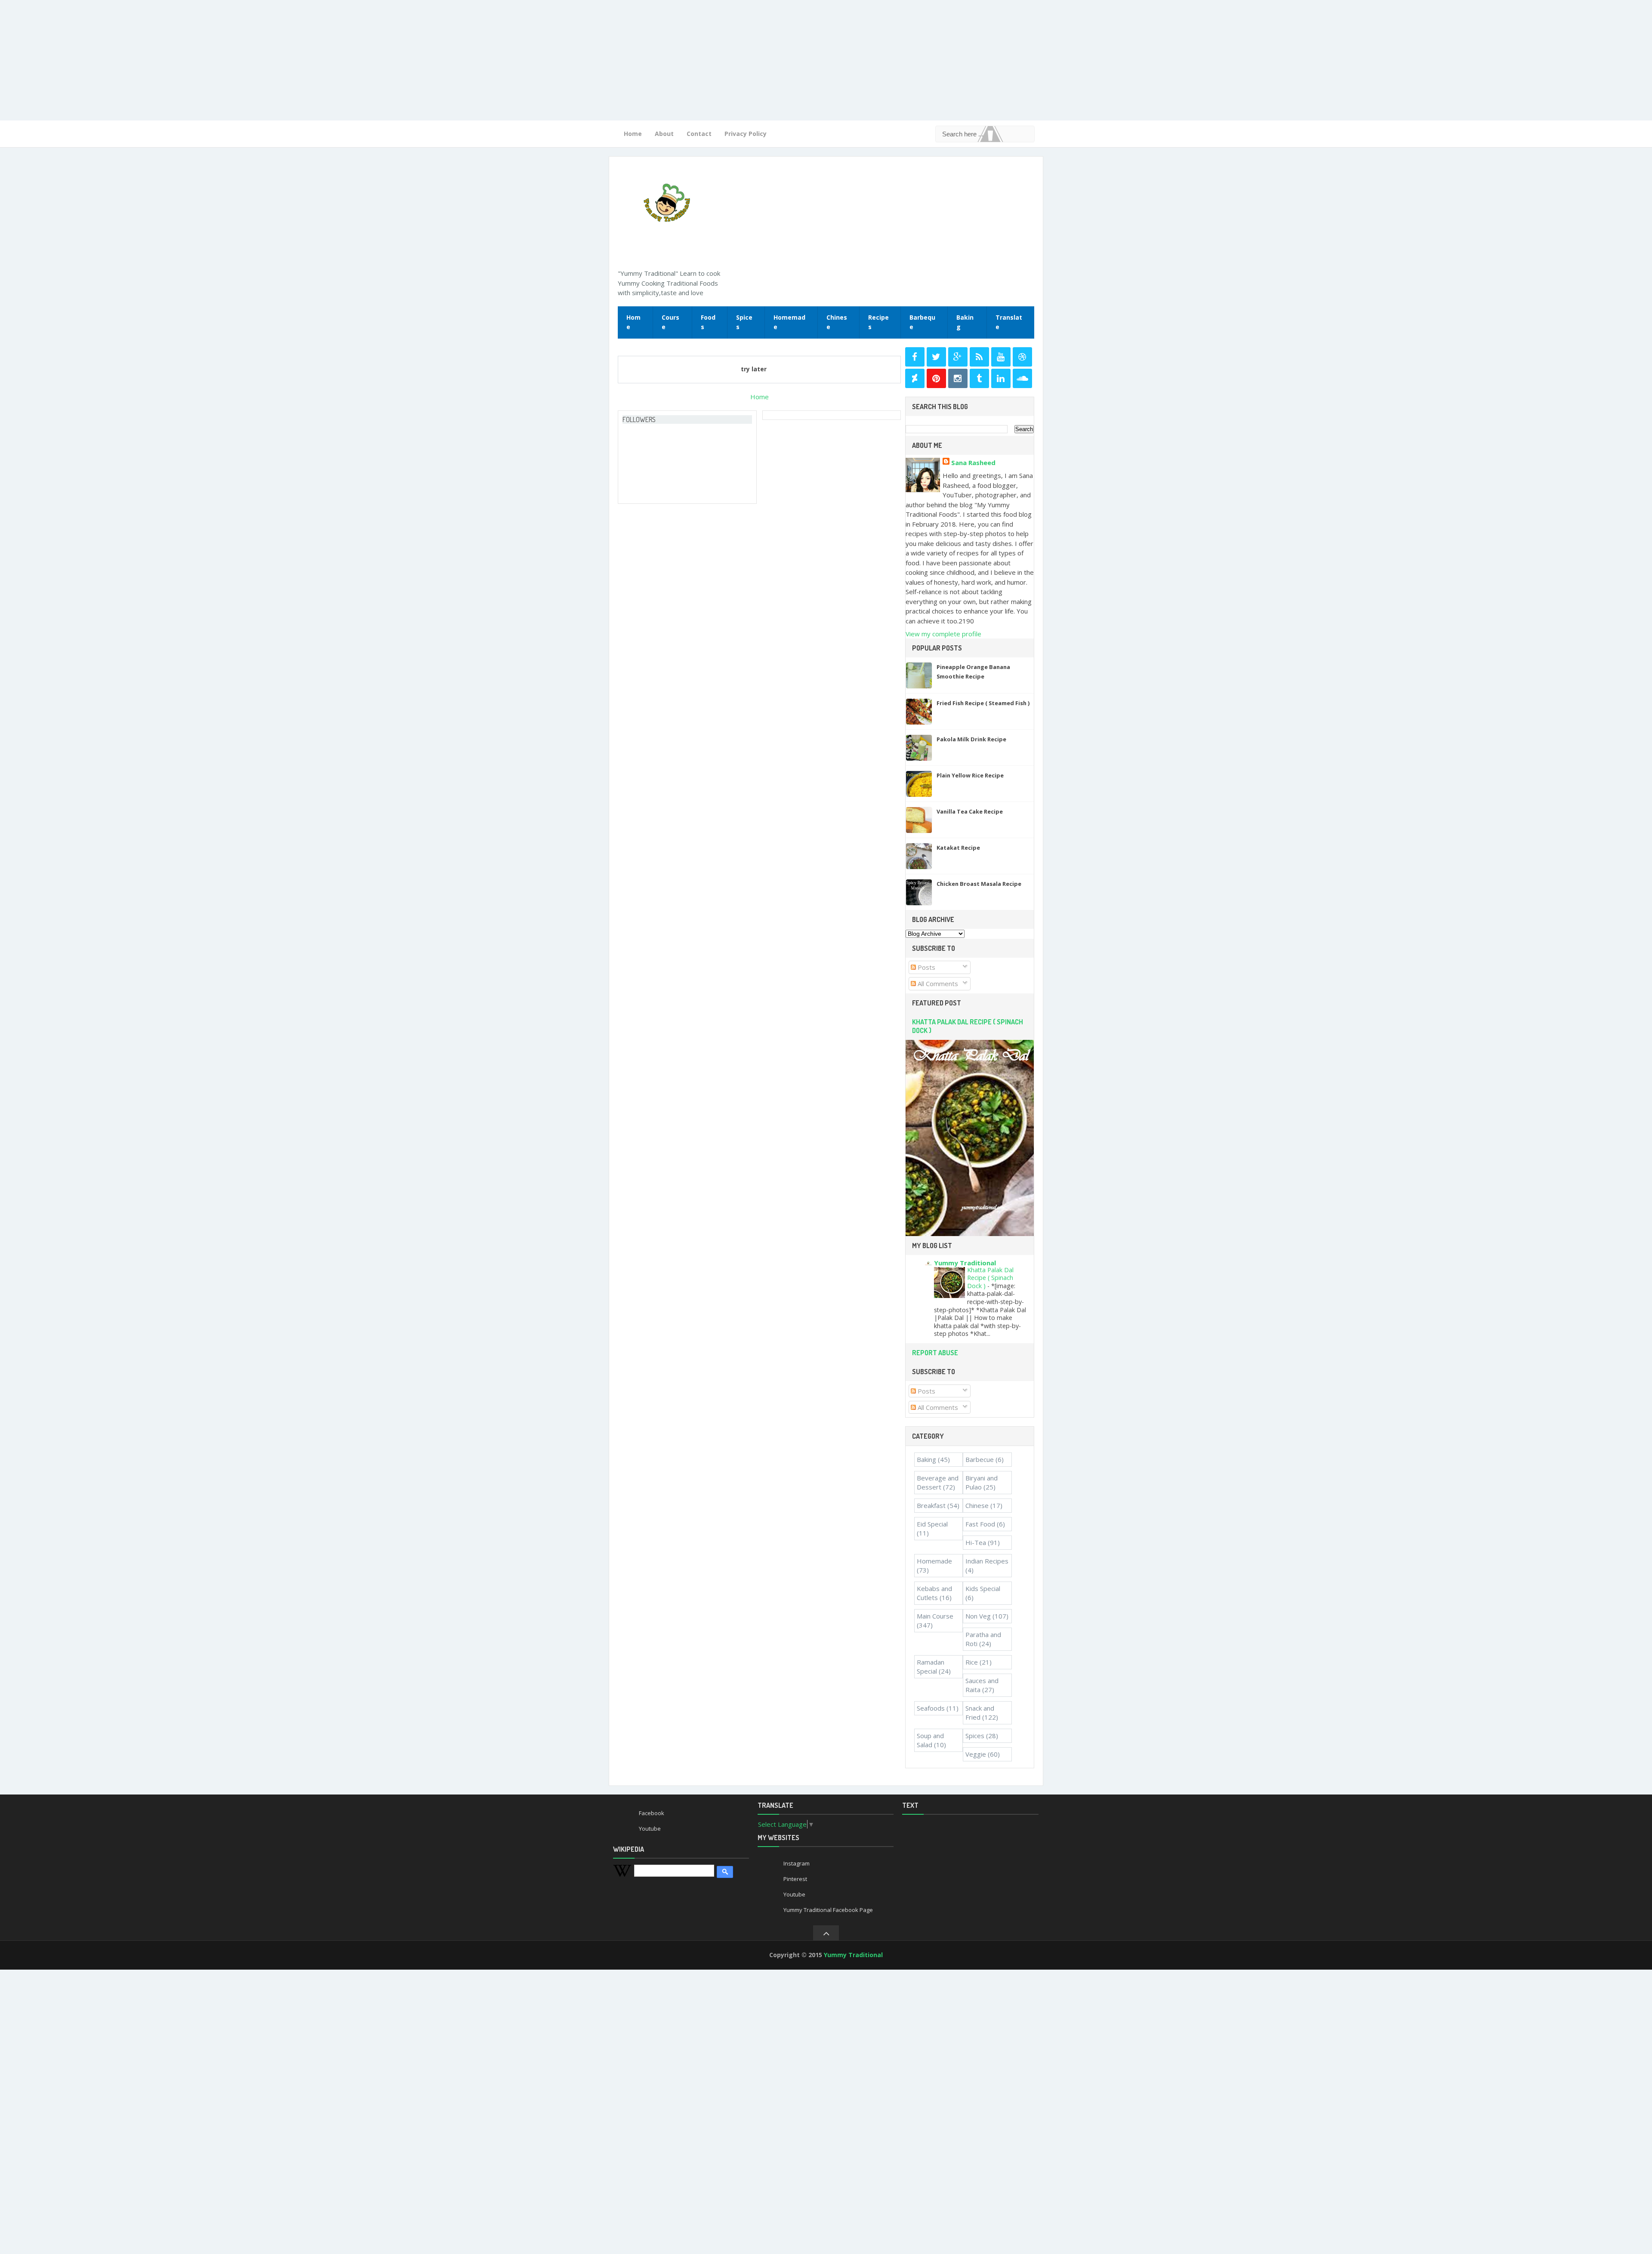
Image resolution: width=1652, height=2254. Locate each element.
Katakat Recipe (958, 848)
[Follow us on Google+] (958, 357)
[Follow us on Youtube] (1001, 357)
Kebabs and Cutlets (934, 1593)
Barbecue (980, 1459)
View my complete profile (943, 634)
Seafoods (931, 1708)
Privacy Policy (746, 134)
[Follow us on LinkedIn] (1001, 378)
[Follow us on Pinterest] (936, 378)
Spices (744, 322)
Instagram (797, 1863)
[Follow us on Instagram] (958, 378)
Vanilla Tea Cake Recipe (970, 811)
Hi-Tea (976, 1542)
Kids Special (983, 1588)
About (664, 134)
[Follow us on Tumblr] (979, 378)
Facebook (652, 1813)
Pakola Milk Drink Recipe (971, 739)
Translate (1009, 322)
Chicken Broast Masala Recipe (979, 884)
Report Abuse (935, 1353)
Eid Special (932, 1524)
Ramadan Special (931, 1667)
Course (670, 322)
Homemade (789, 322)
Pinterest (795, 1879)
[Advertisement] (258, 60)
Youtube (650, 1828)
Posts (926, 967)
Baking (965, 322)
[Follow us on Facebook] (915, 357)
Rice (972, 1662)
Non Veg (978, 1616)
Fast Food (980, 1524)
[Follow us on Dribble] (1022, 357)
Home (633, 134)
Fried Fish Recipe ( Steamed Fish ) (983, 703)
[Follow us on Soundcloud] (1022, 378)
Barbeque (922, 322)
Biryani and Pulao (982, 1482)
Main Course (935, 1616)
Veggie (976, 1754)
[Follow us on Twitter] (936, 357)
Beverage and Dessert (938, 1482)
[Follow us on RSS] (979, 357)
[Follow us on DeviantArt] (915, 378)
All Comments (937, 984)
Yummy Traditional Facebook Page (828, 1910)
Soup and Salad (930, 1740)
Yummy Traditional (965, 1263)
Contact (699, 134)
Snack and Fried (980, 1713)
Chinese (837, 322)
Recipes (878, 322)
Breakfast (931, 1505)
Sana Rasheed (973, 463)
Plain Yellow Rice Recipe (970, 775)
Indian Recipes (987, 1561)
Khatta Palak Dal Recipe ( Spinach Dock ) (990, 1278)
